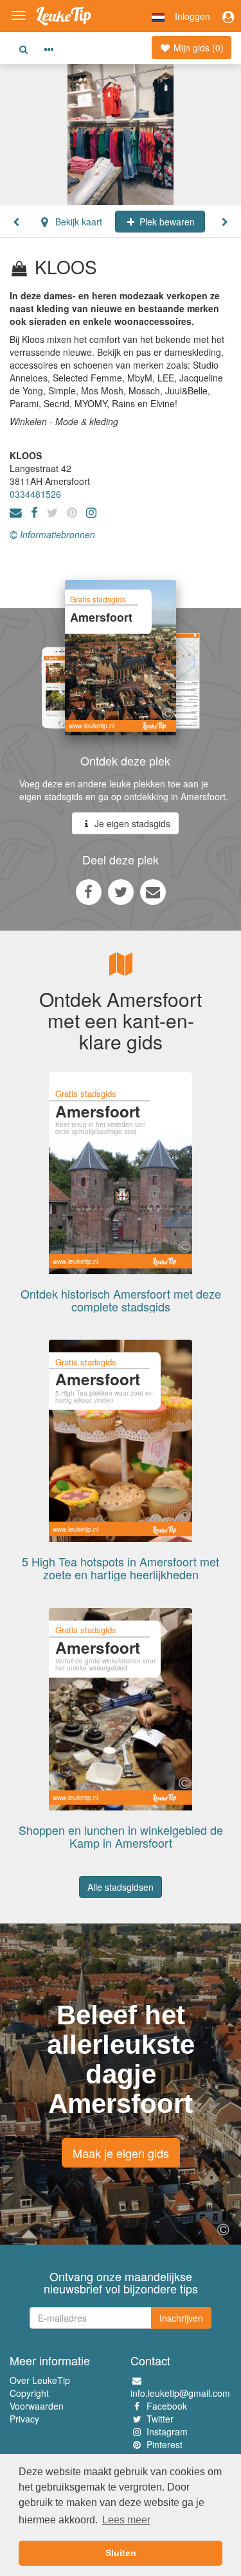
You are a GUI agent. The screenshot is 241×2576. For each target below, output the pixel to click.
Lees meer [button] (126, 2520)
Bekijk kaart (77, 222)
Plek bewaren (166, 222)
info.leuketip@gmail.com (180, 2393)
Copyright (29, 2393)
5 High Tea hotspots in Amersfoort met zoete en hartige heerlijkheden (121, 1568)
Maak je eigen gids (121, 2153)
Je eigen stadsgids (131, 823)
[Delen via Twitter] (121, 891)
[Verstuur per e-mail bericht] (153, 891)
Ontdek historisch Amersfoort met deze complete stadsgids (121, 1300)
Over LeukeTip (40, 2380)
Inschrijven (181, 2318)
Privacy (24, 2419)
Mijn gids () (197, 48)
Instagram (167, 2431)
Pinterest (165, 2444)
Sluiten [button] (121, 2553)
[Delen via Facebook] (89, 891)
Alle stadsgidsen (121, 1887)
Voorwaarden (37, 2406)
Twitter (160, 2419)
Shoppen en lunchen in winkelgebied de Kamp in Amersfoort (121, 1836)
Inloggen (192, 16)
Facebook (167, 2406)
